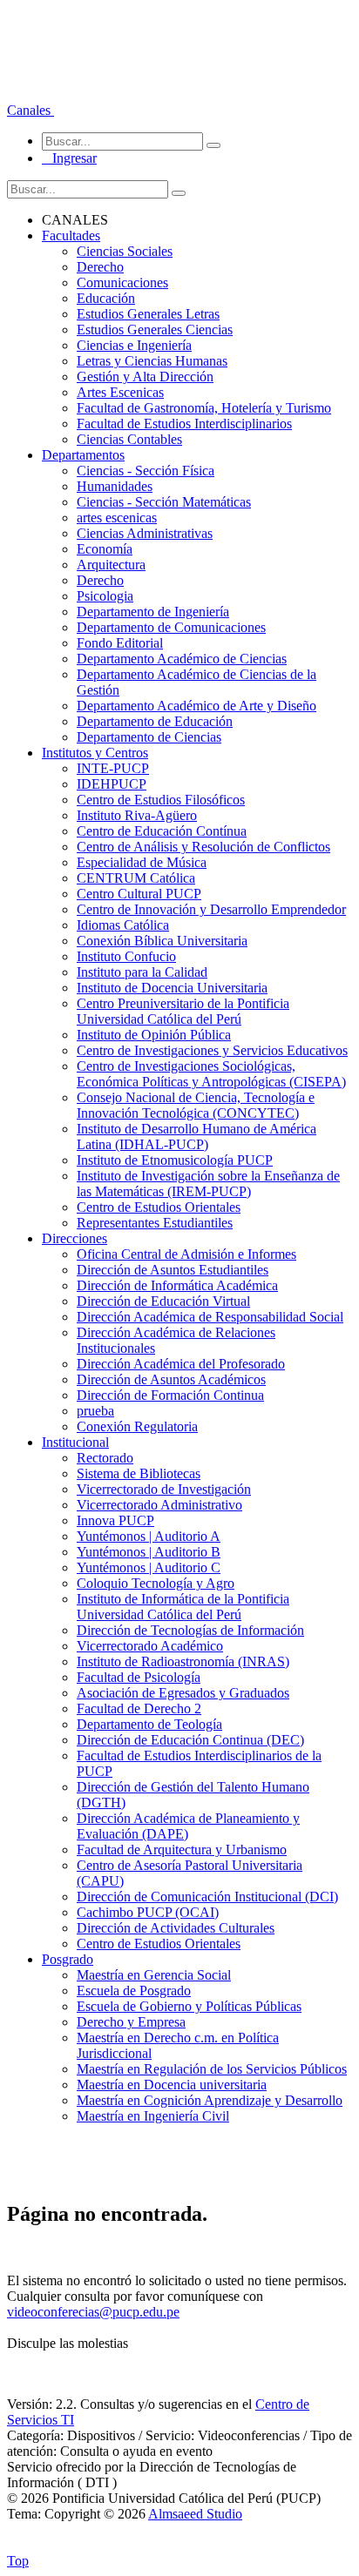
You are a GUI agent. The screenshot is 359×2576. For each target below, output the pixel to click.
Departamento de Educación (155, 721)
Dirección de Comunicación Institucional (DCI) (207, 1897)
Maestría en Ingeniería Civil (153, 2116)
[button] (30, 110)
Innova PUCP (115, 1520)
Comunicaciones (122, 282)
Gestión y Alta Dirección (145, 377)
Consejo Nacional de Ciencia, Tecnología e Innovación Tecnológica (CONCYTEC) (196, 1105)
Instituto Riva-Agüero (137, 815)
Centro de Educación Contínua (162, 831)
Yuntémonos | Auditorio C (149, 1567)
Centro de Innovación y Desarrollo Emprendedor (211, 909)
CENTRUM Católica (136, 878)
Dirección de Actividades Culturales (176, 1928)
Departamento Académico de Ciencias (182, 659)
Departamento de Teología (149, 1724)
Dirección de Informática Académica (177, 1285)
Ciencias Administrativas (145, 533)
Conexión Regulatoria (137, 1426)
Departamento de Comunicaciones (171, 627)
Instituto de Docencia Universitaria (172, 988)
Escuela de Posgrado (134, 1991)
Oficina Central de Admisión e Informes (186, 1254)
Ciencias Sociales (125, 251)
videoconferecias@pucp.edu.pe (93, 2312)
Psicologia (105, 596)
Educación (106, 298)
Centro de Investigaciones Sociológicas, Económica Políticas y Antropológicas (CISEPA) (211, 1074)
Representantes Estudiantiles (155, 1223)
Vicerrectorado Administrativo (159, 1505)
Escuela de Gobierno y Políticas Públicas (189, 2006)
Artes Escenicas (120, 392)
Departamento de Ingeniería (153, 612)
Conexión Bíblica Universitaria (162, 941)
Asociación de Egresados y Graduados (183, 1693)
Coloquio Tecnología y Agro (156, 1583)
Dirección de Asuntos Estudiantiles (173, 1270)
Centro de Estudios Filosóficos (161, 800)
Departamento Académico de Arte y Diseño (196, 706)
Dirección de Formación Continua (170, 1395)
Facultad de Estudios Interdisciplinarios (184, 424)
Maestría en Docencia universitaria (172, 2085)
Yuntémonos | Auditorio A (149, 1536)
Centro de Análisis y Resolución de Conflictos (203, 847)
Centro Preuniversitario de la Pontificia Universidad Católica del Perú (183, 1011)
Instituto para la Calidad (142, 972)
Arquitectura (111, 565)
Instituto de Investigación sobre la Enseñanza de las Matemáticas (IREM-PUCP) (208, 1184)
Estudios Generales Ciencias (155, 330)
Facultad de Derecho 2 (139, 1708)
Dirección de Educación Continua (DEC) (190, 1740)
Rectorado (105, 1458)
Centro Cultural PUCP (139, 894)
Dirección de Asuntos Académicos (171, 1379)
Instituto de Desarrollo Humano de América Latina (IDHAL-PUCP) (196, 1137)
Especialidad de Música (142, 862)
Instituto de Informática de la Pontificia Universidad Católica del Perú (183, 1607)
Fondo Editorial (120, 643)
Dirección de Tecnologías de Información (190, 1630)
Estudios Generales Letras (148, 314)
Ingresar (69, 158)
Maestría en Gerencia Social (154, 1975)
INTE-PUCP (113, 768)
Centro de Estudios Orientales (159, 1207)
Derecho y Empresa (131, 2022)
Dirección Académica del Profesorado (181, 1364)
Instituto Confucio (126, 956)
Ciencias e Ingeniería (134, 345)
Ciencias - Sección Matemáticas (164, 502)
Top (18, 2561)
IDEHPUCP (112, 784)
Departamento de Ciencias (149, 737)
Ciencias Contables (129, 439)
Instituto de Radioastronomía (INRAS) (183, 1661)
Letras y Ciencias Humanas (152, 361)
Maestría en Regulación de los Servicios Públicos (212, 2069)
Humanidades (115, 486)
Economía (105, 549)
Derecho (100, 267)
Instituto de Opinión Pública (154, 1035)
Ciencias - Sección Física (146, 471)
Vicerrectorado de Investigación (164, 1489)
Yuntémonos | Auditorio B (149, 1552)
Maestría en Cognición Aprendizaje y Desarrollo (210, 2100)
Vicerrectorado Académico (150, 1646)
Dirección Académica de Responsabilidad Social (210, 1317)
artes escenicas (117, 518)
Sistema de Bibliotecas (139, 1473)
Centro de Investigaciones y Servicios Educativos (212, 1050)
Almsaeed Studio (195, 2514)
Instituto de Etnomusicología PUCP (175, 1160)
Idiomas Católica (123, 925)
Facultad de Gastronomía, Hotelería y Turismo (204, 408)
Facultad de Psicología (139, 1677)
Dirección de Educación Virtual (163, 1301)
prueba (95, 1411)
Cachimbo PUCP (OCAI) (148, 1912)
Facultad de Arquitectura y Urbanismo (182, 1850)
